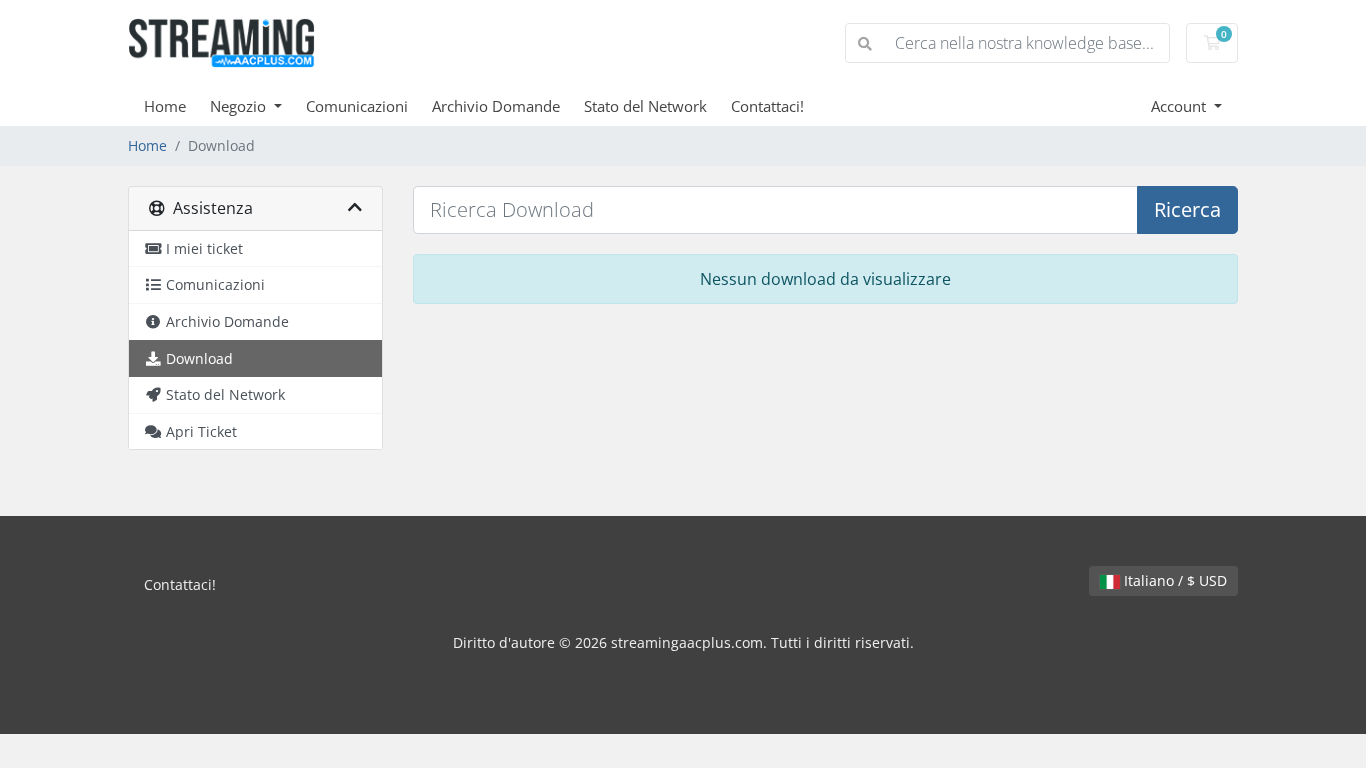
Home (165, 106)
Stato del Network (645, 106)
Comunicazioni (357, 106)
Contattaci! (767, 106)
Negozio (240, 106)
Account (1180, 106)
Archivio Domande (496, 106)
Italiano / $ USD (1173, 580)
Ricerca (1187, 209)
